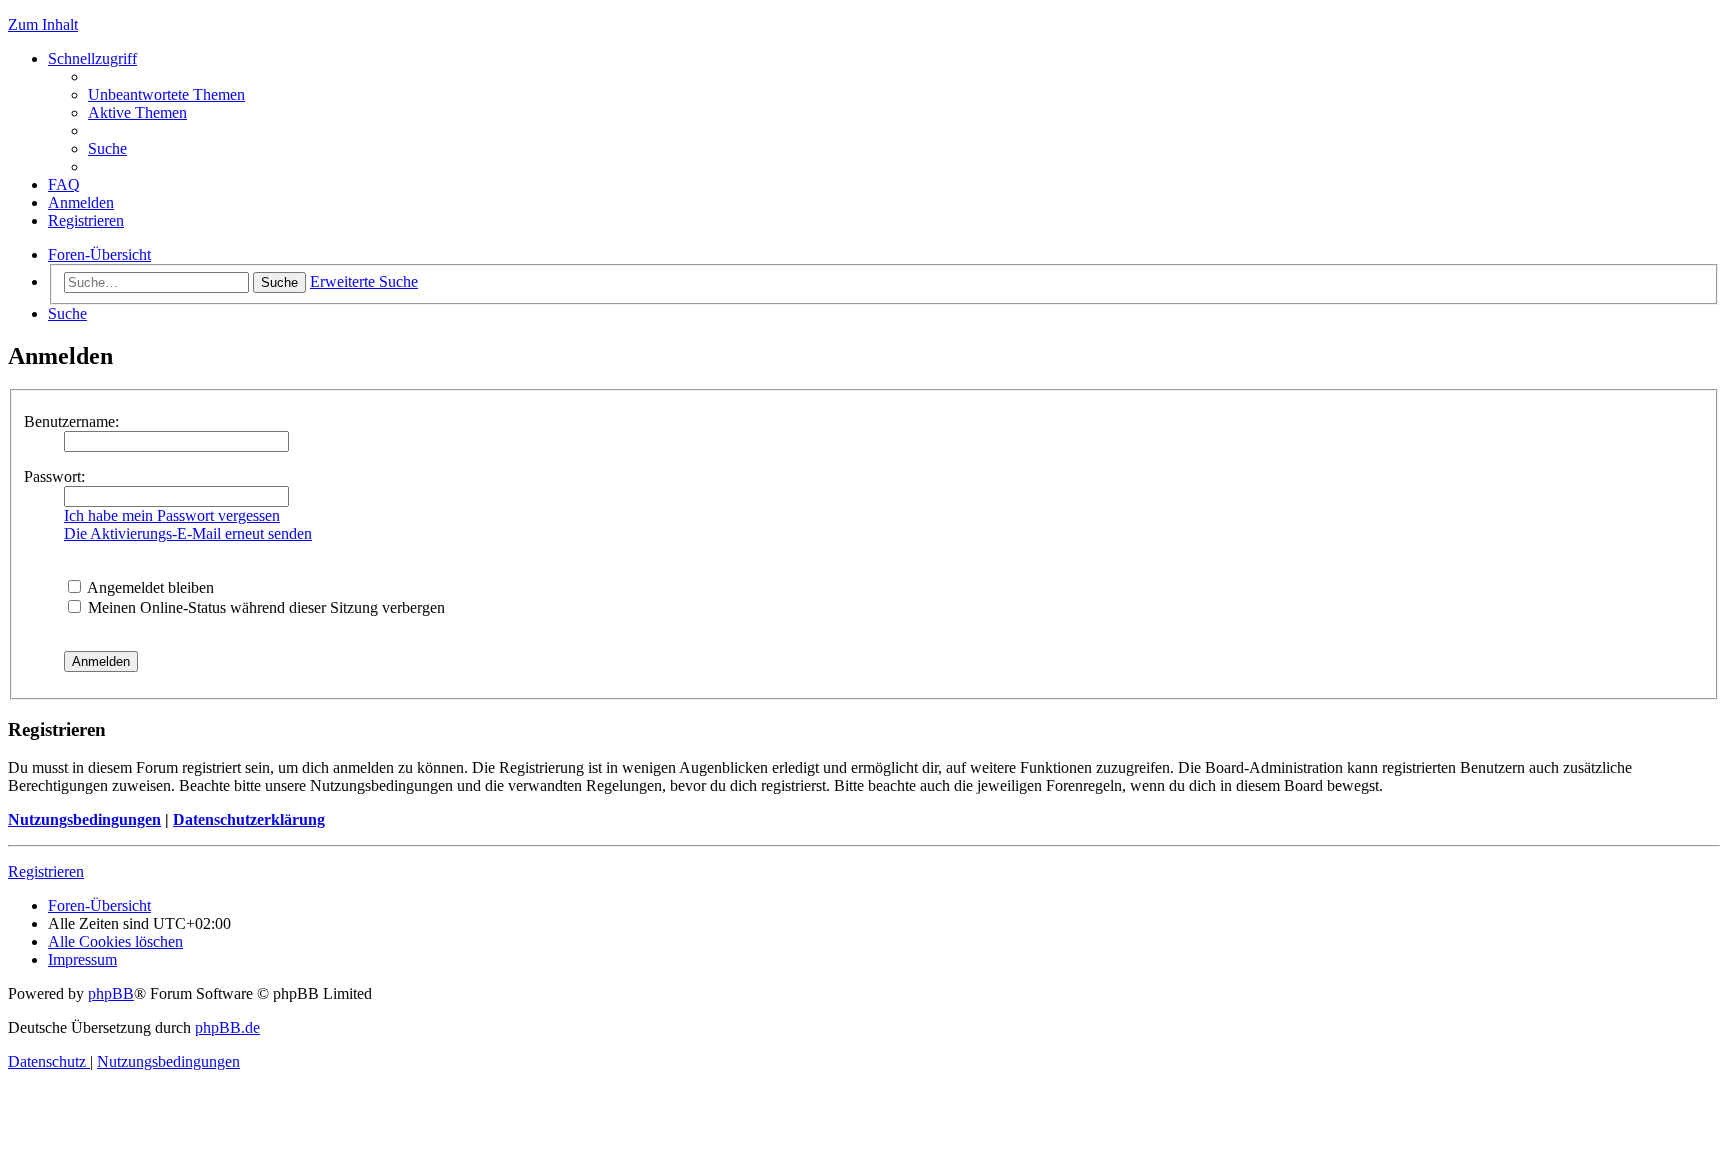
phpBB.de (227, 1027)
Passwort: (54, 476)
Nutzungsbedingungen (84, 819)
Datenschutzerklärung (249, 819)
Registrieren (46, 871)
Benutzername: (71, 421)
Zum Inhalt (43, 24)
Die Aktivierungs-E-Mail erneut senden (188, 533)
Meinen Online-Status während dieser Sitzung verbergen (264, 607)
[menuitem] (166, 94)
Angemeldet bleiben (149, 587)
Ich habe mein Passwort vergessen (172, 515)
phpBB (111, 993)
